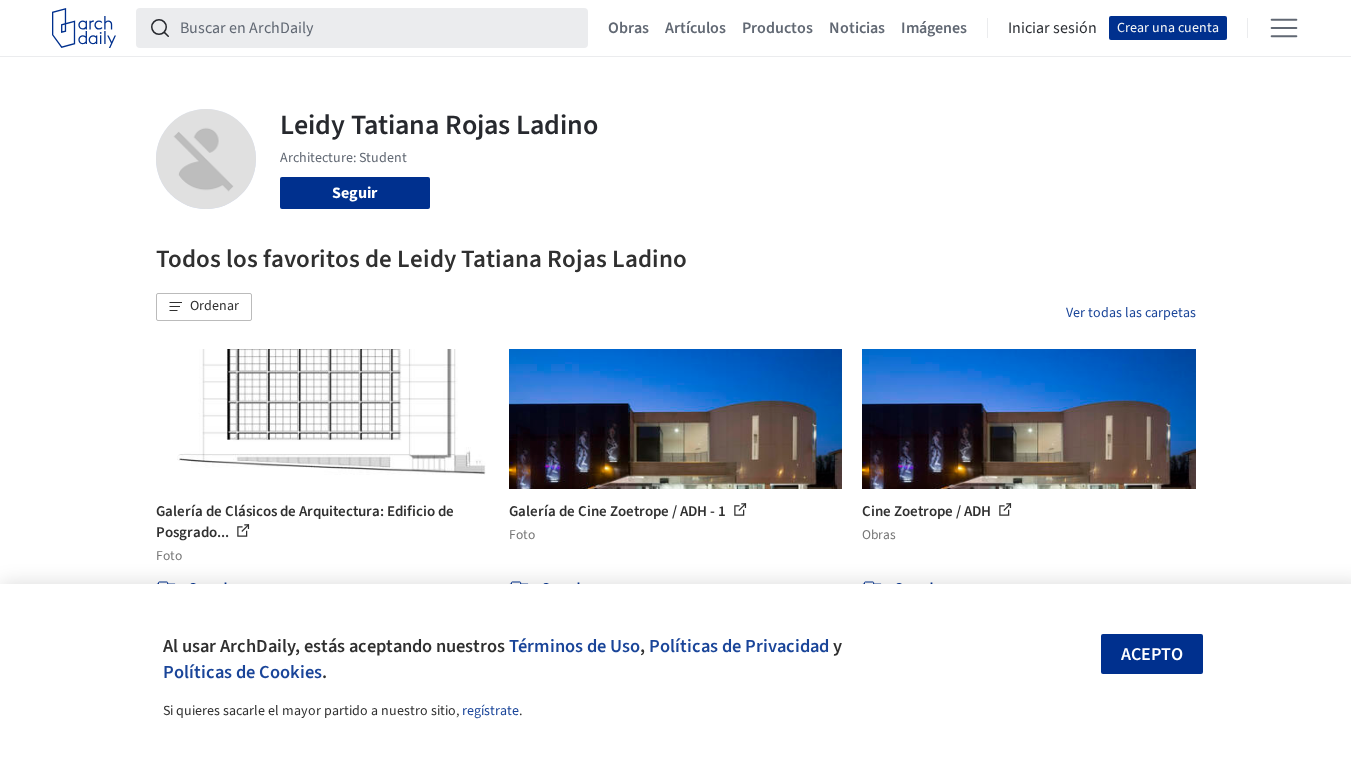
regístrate (490, 711)
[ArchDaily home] (84, 28)
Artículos (695, 28)
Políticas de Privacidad (739, 646)
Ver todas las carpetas (1131, 313)
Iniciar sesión (1052, 28)
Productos (777, 28)
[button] (204, 307)
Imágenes (934, 28)
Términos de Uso (574, 646)
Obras (628, 28)
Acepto (1152, 654)
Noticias (857, 28)
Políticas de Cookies (242, 672)
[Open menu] (1284, 28)
